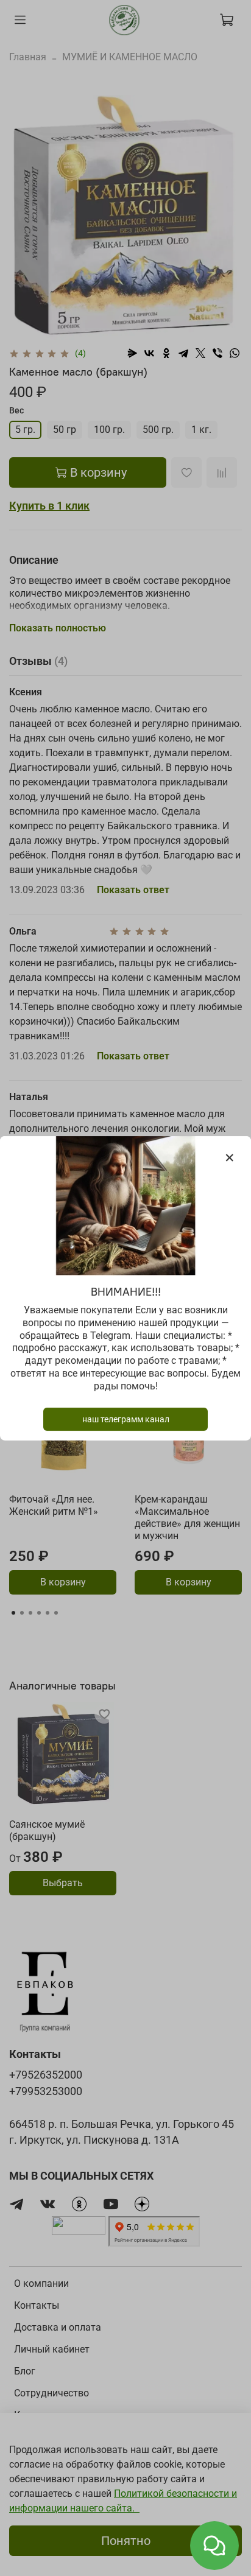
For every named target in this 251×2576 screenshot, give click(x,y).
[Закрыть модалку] (230, 1158)
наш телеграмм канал (126, 1419)
